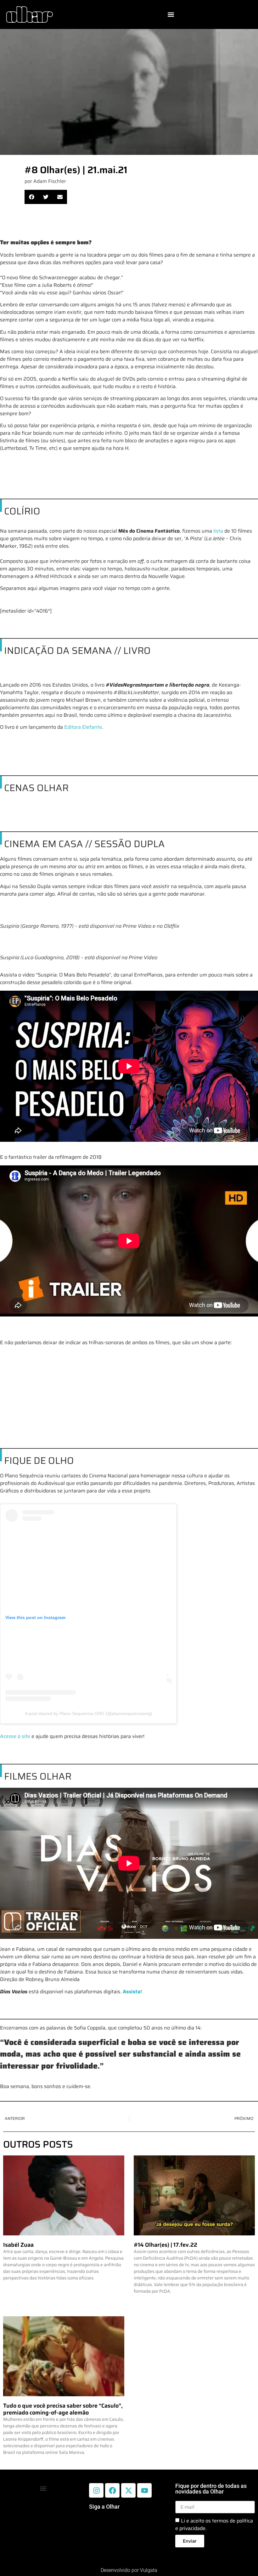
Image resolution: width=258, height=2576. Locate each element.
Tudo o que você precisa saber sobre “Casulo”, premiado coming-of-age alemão (63, 2409)
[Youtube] (144, 2490)
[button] (171, 15)
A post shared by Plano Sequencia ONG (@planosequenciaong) (89, 1713)
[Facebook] (112, 2490)
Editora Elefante (83, 727)
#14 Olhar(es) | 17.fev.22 (165, 2245)
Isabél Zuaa (18, 2245)
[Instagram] (96, 2490)
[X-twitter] (128, 2490)
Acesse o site (15, 1736)
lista (218, 531)
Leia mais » (13, 2289)
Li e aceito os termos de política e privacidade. (214, 2525)
